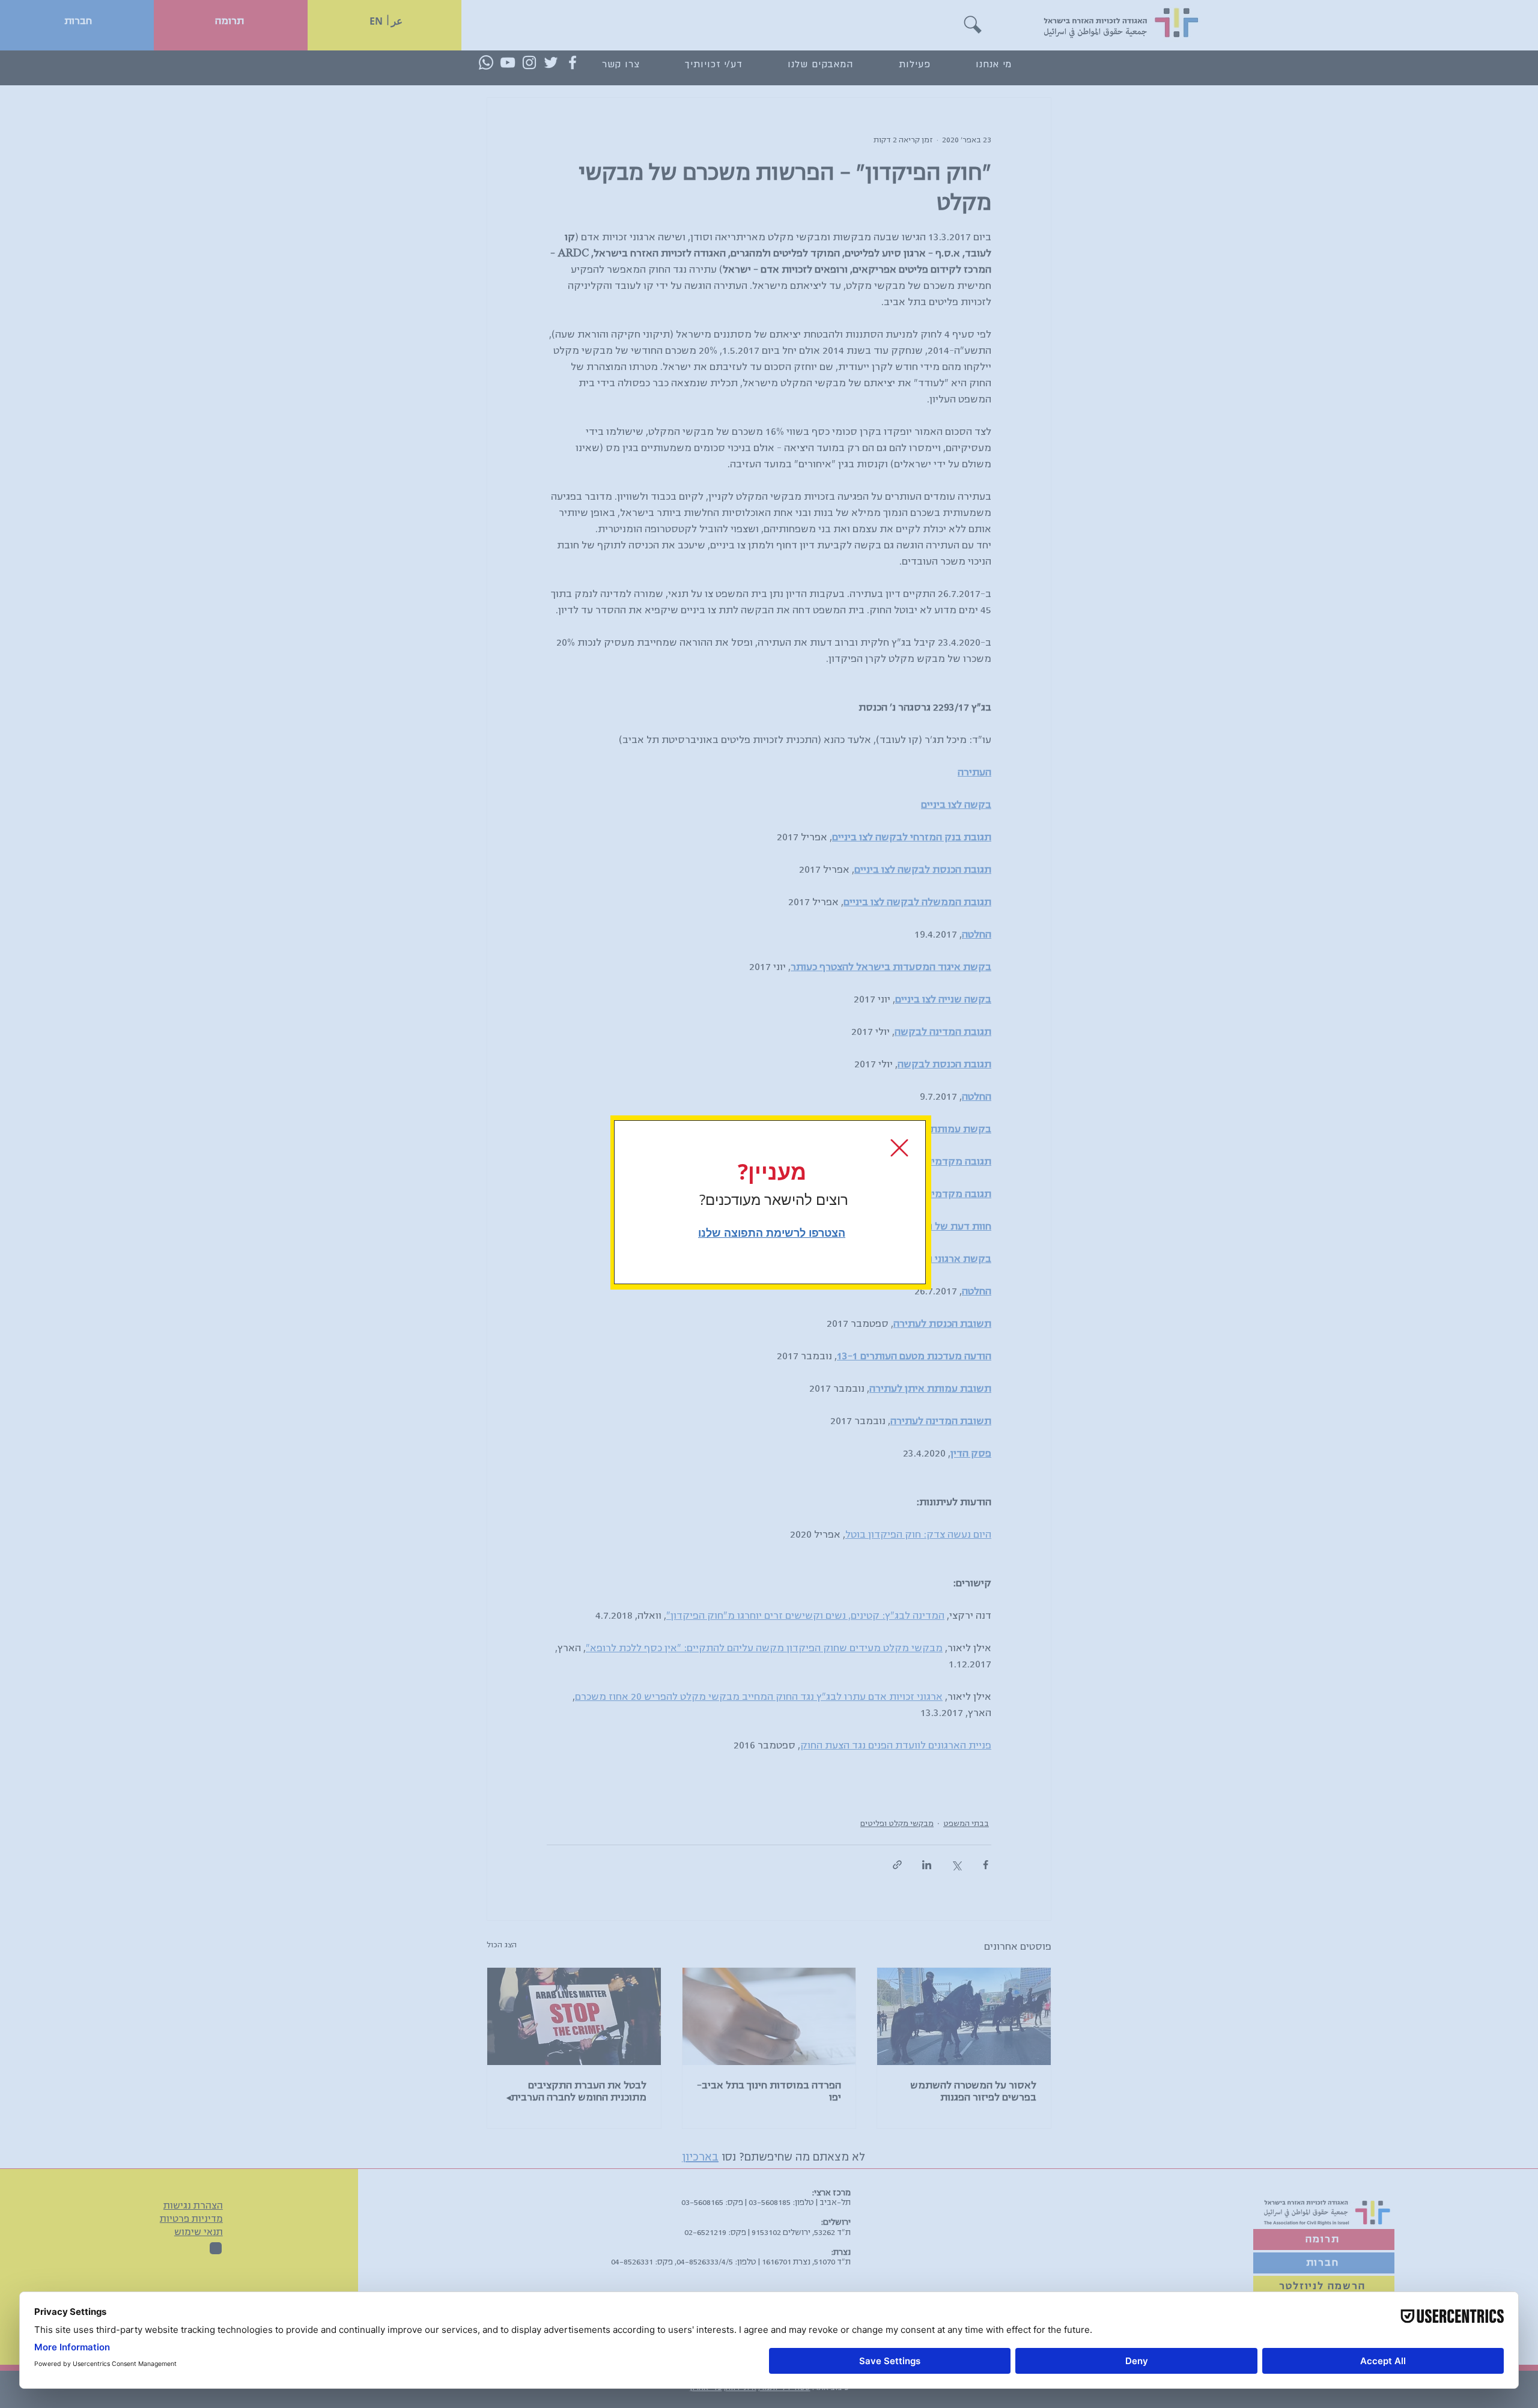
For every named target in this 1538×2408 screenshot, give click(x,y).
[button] (899, 1148)
